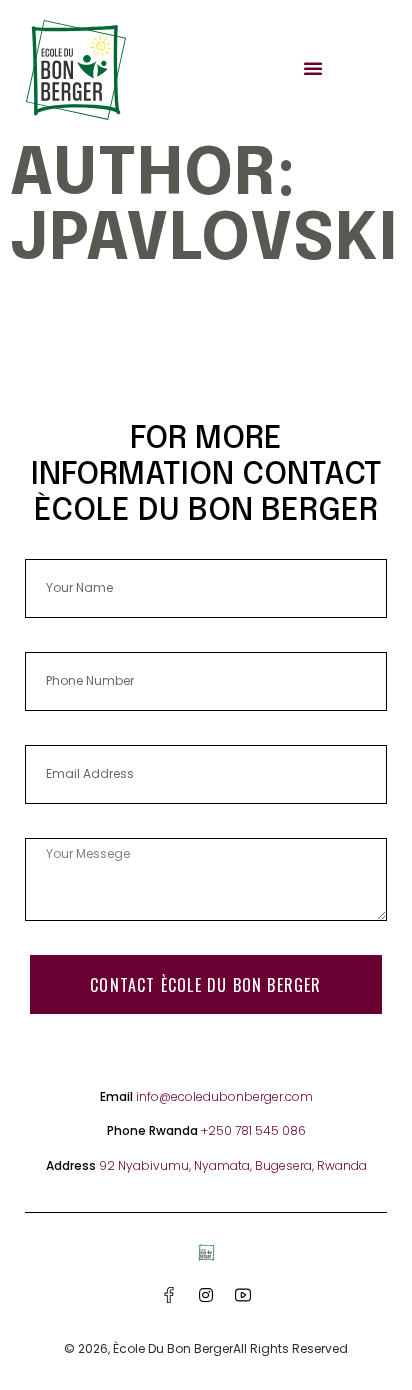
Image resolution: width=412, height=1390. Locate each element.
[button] (313, 68)
